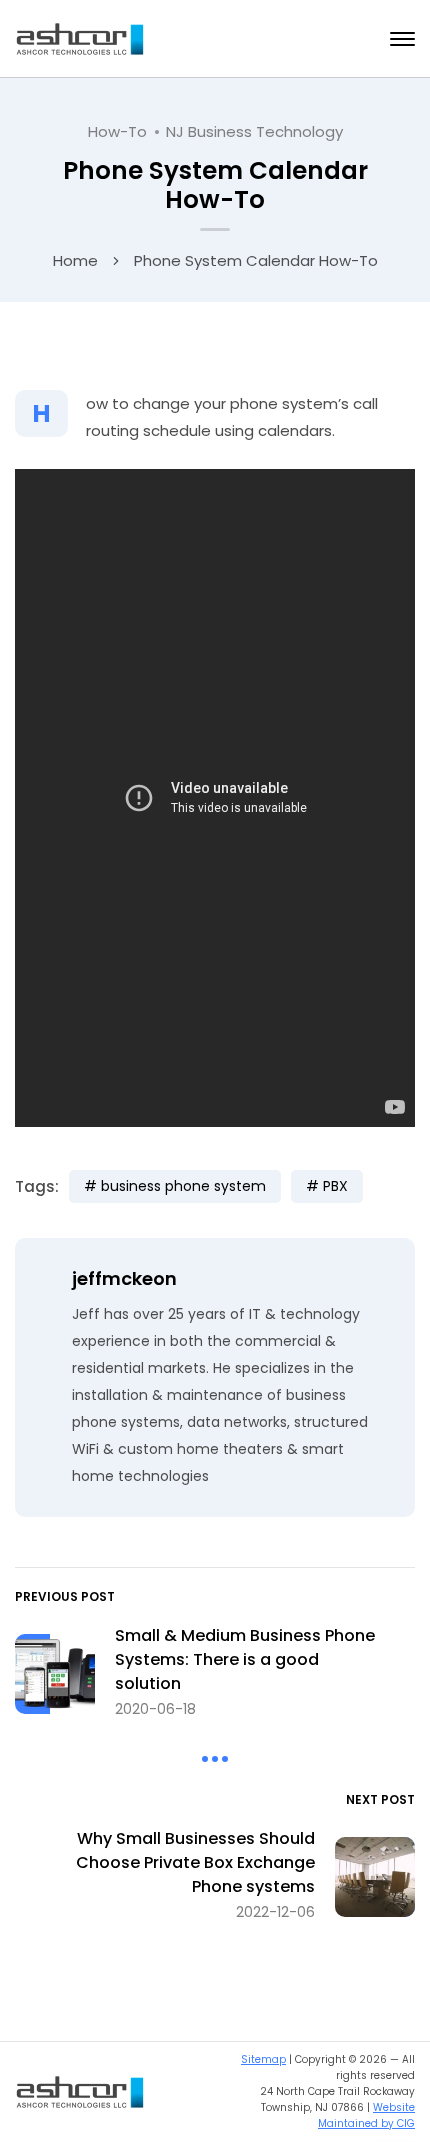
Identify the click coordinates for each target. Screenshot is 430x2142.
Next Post (380, 1799)
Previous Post (65, 1596)
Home (75, 260)
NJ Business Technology (254, 131)
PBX (335, 1186)
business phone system (183, 1186)
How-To (117, 131)
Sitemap (263, 2059)
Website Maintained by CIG (366, 2115)
